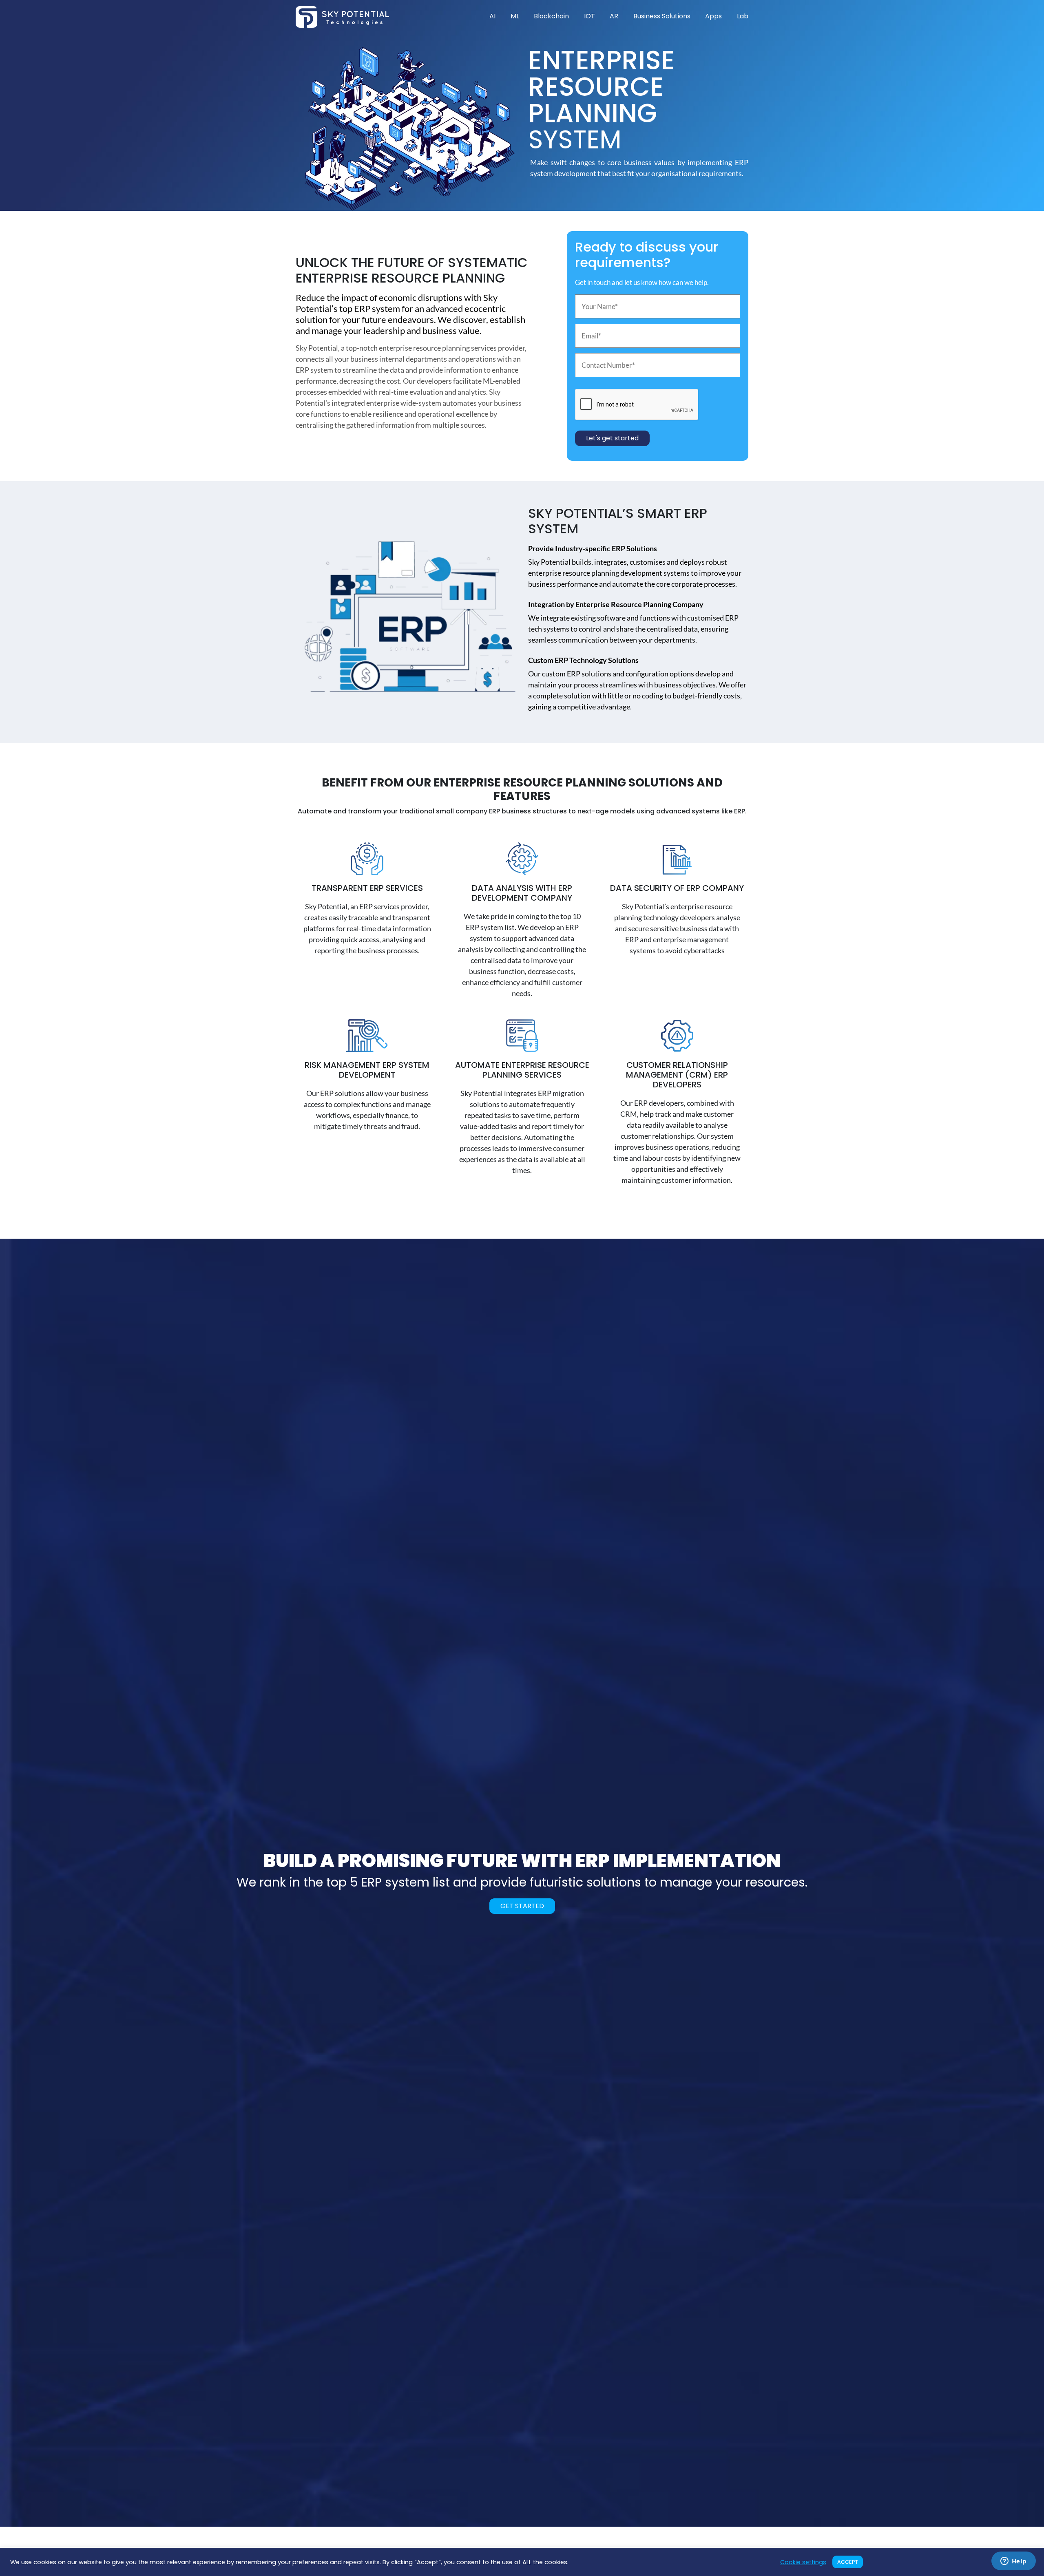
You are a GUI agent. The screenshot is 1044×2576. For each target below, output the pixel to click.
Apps (713, 16)
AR (614, 16)
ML (515, 16)
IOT (589, 16)
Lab (743, 16)
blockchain (551, 16)
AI (492, 16)
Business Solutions (662, 16)
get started (522, 1906)
